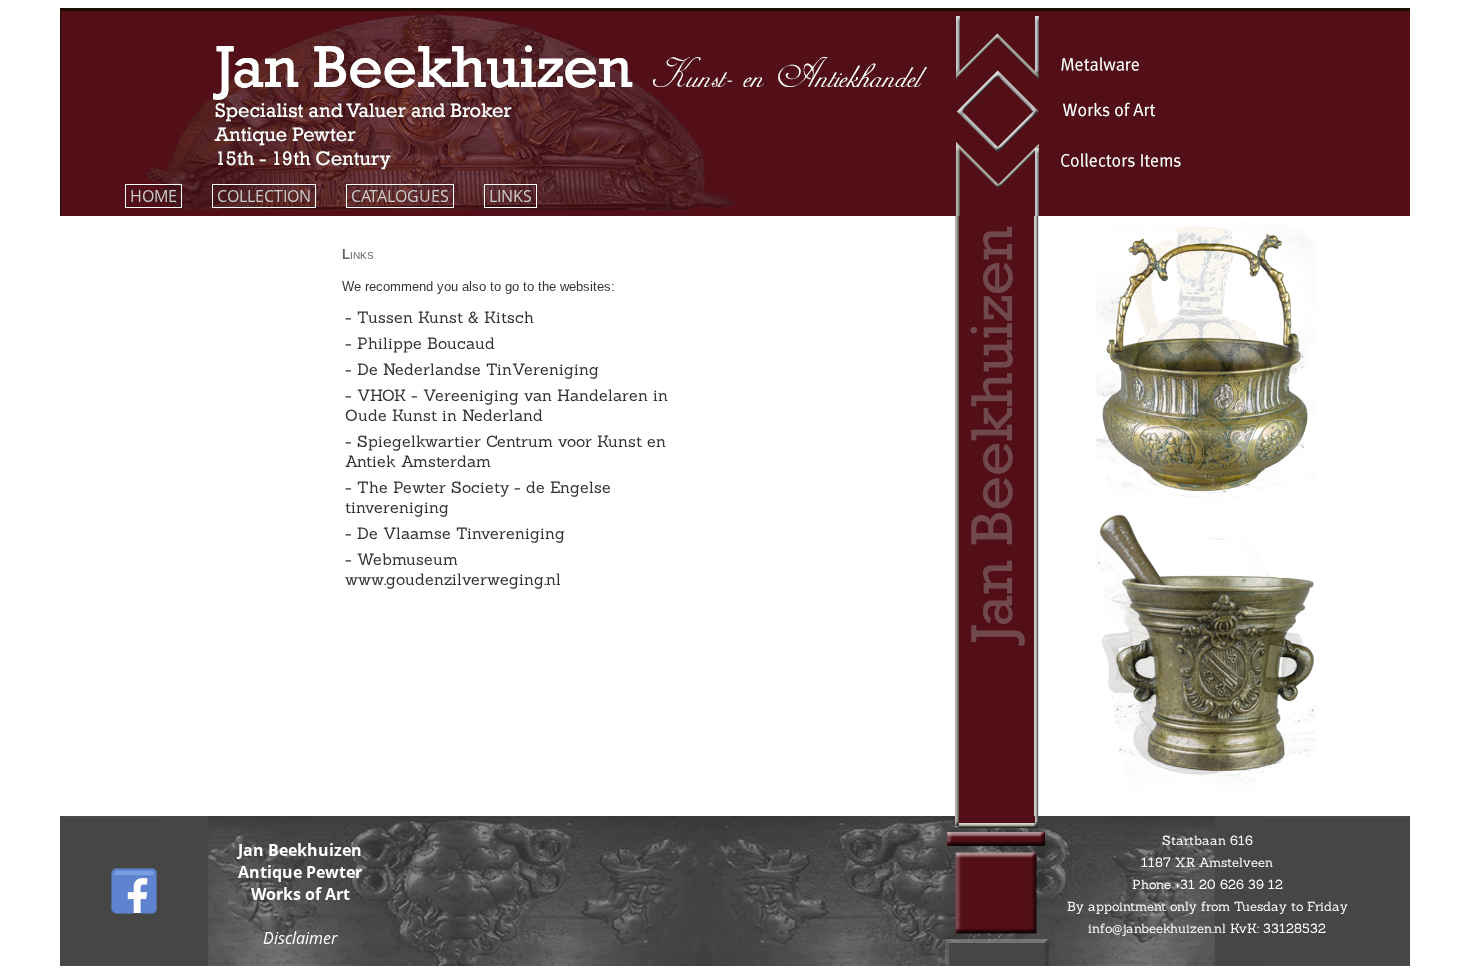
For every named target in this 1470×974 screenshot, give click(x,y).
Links (510, 196)
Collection (264, 196)
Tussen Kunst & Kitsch (445, 317)
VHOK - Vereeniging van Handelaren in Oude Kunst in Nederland (506, 405)
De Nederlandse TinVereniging (478, 369)
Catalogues (400, 196)
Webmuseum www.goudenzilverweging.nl (453, 569)
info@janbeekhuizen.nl (1159, 928)
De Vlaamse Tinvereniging (461, 533)
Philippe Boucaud (426, 343)
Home (153, 196)
